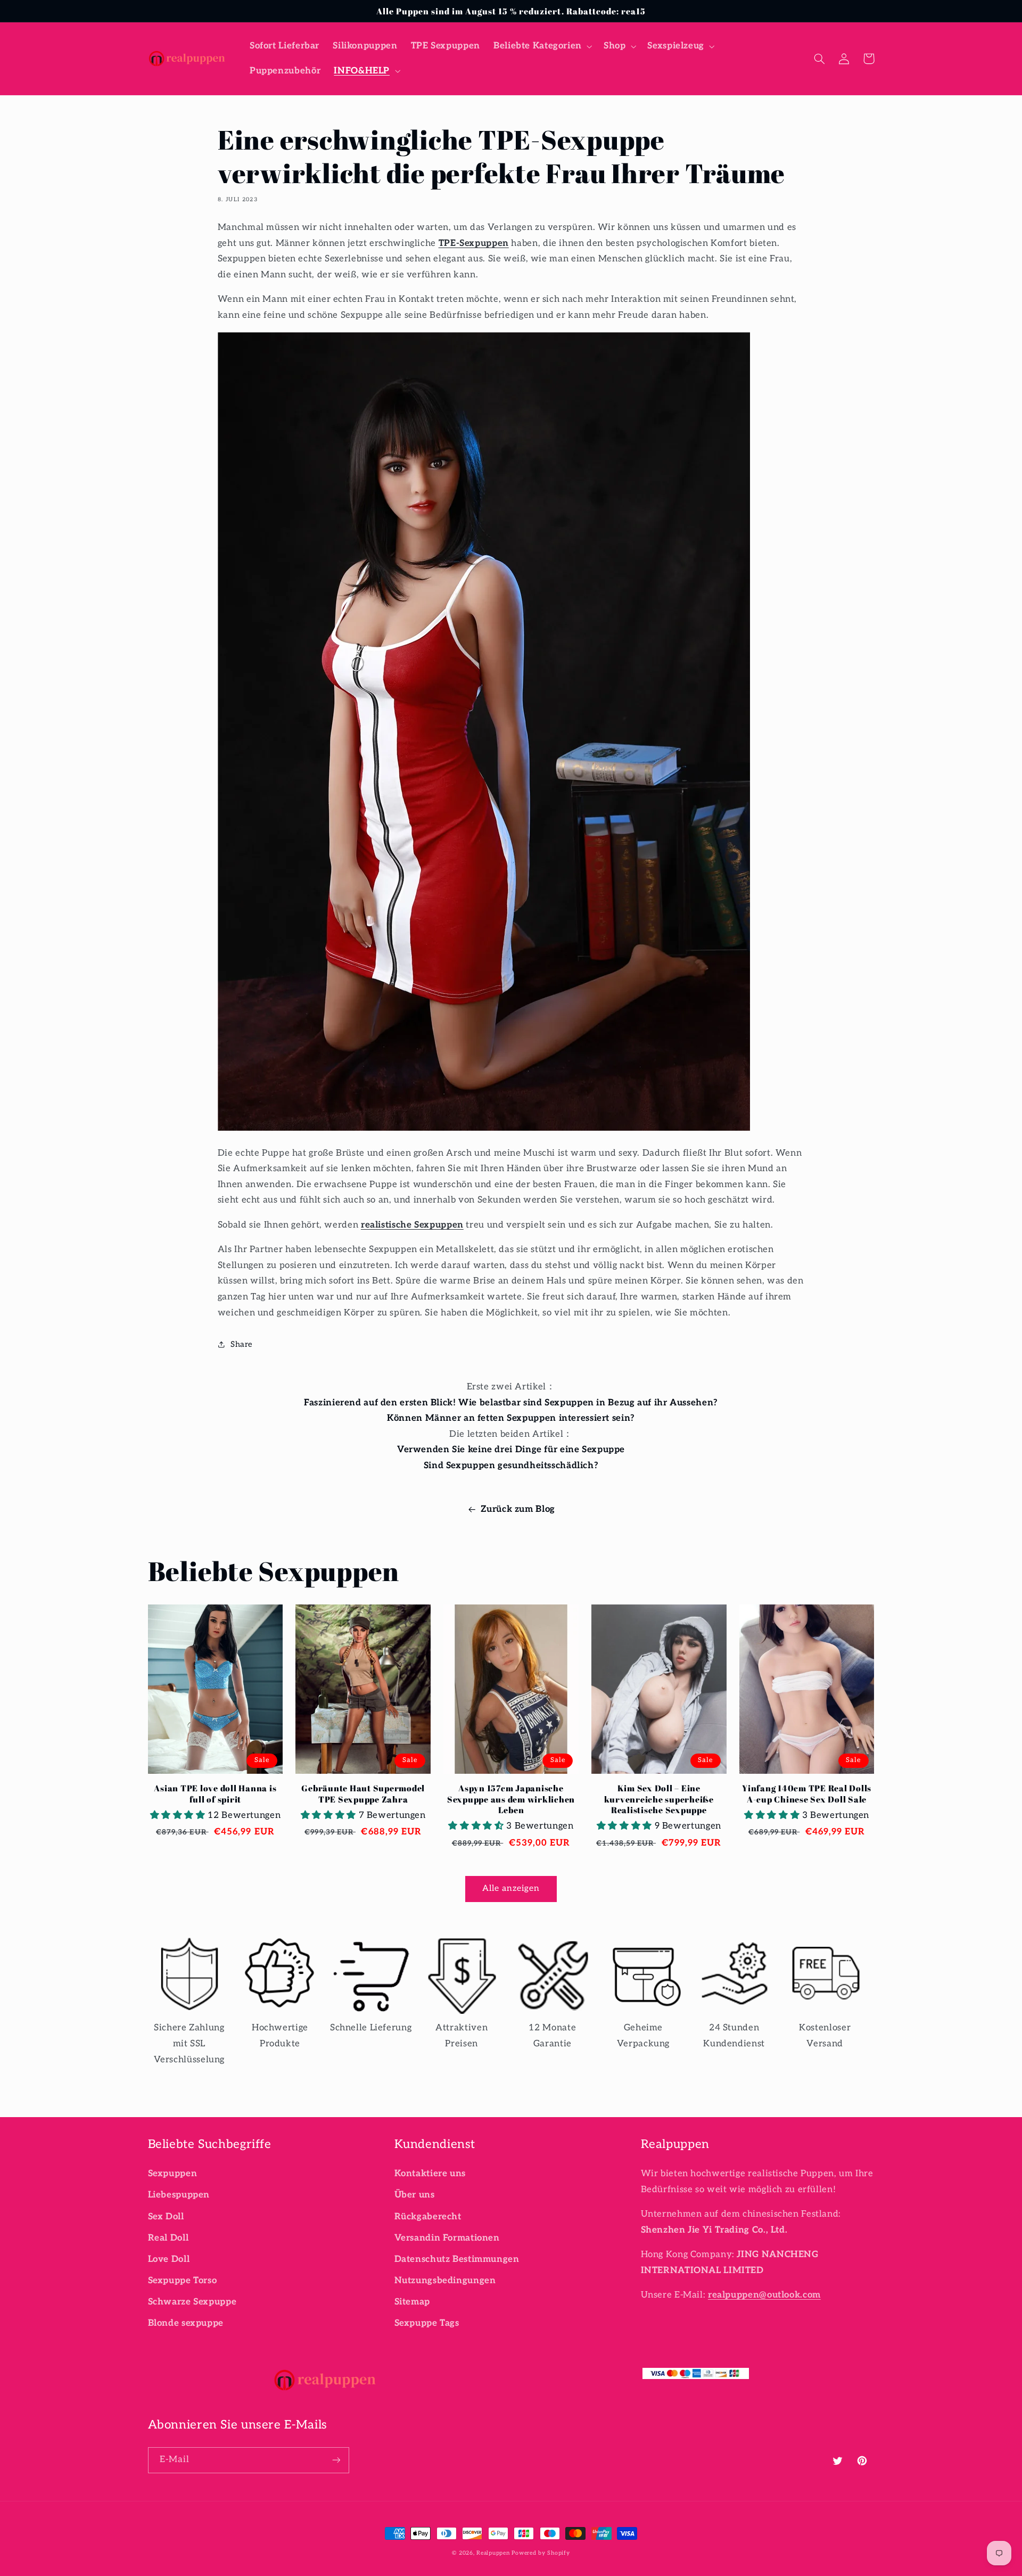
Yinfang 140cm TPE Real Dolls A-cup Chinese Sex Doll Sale (807, 1794)
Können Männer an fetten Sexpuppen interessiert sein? (511, 1418)
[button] (542, 46)
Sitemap (412, 2302)
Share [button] (242, 1344)
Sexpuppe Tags (427, 2323)
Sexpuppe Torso (183, 2281)
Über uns (415, 2195)
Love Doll (169, 2259)
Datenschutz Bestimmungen (457, 2259)
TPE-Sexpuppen (474, 243)
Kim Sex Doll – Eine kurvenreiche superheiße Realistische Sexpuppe (659, 1799)
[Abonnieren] (336, 2460)
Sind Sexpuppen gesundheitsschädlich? (511, 1466)
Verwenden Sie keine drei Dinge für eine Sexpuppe (511, 1450)
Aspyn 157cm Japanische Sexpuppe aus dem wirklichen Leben (511, 1799)
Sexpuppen (173, 2174)
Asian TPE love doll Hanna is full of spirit (215, 1794)
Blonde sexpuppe (186, 2323)
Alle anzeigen (511, 1888)
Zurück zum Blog (518, 1509)
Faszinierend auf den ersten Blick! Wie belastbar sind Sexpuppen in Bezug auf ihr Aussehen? (511, 1403)
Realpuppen (493, 2553)
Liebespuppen (179, 2195)
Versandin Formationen (447, 2238)
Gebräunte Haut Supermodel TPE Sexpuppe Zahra (363, 1794)
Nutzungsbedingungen (445, 2281)
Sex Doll (166, 2217)
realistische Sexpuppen (412, 1225)
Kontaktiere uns (430, 2174)
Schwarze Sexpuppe (192, 2302)
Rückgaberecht (428, 2217)
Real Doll (168, 2238)
